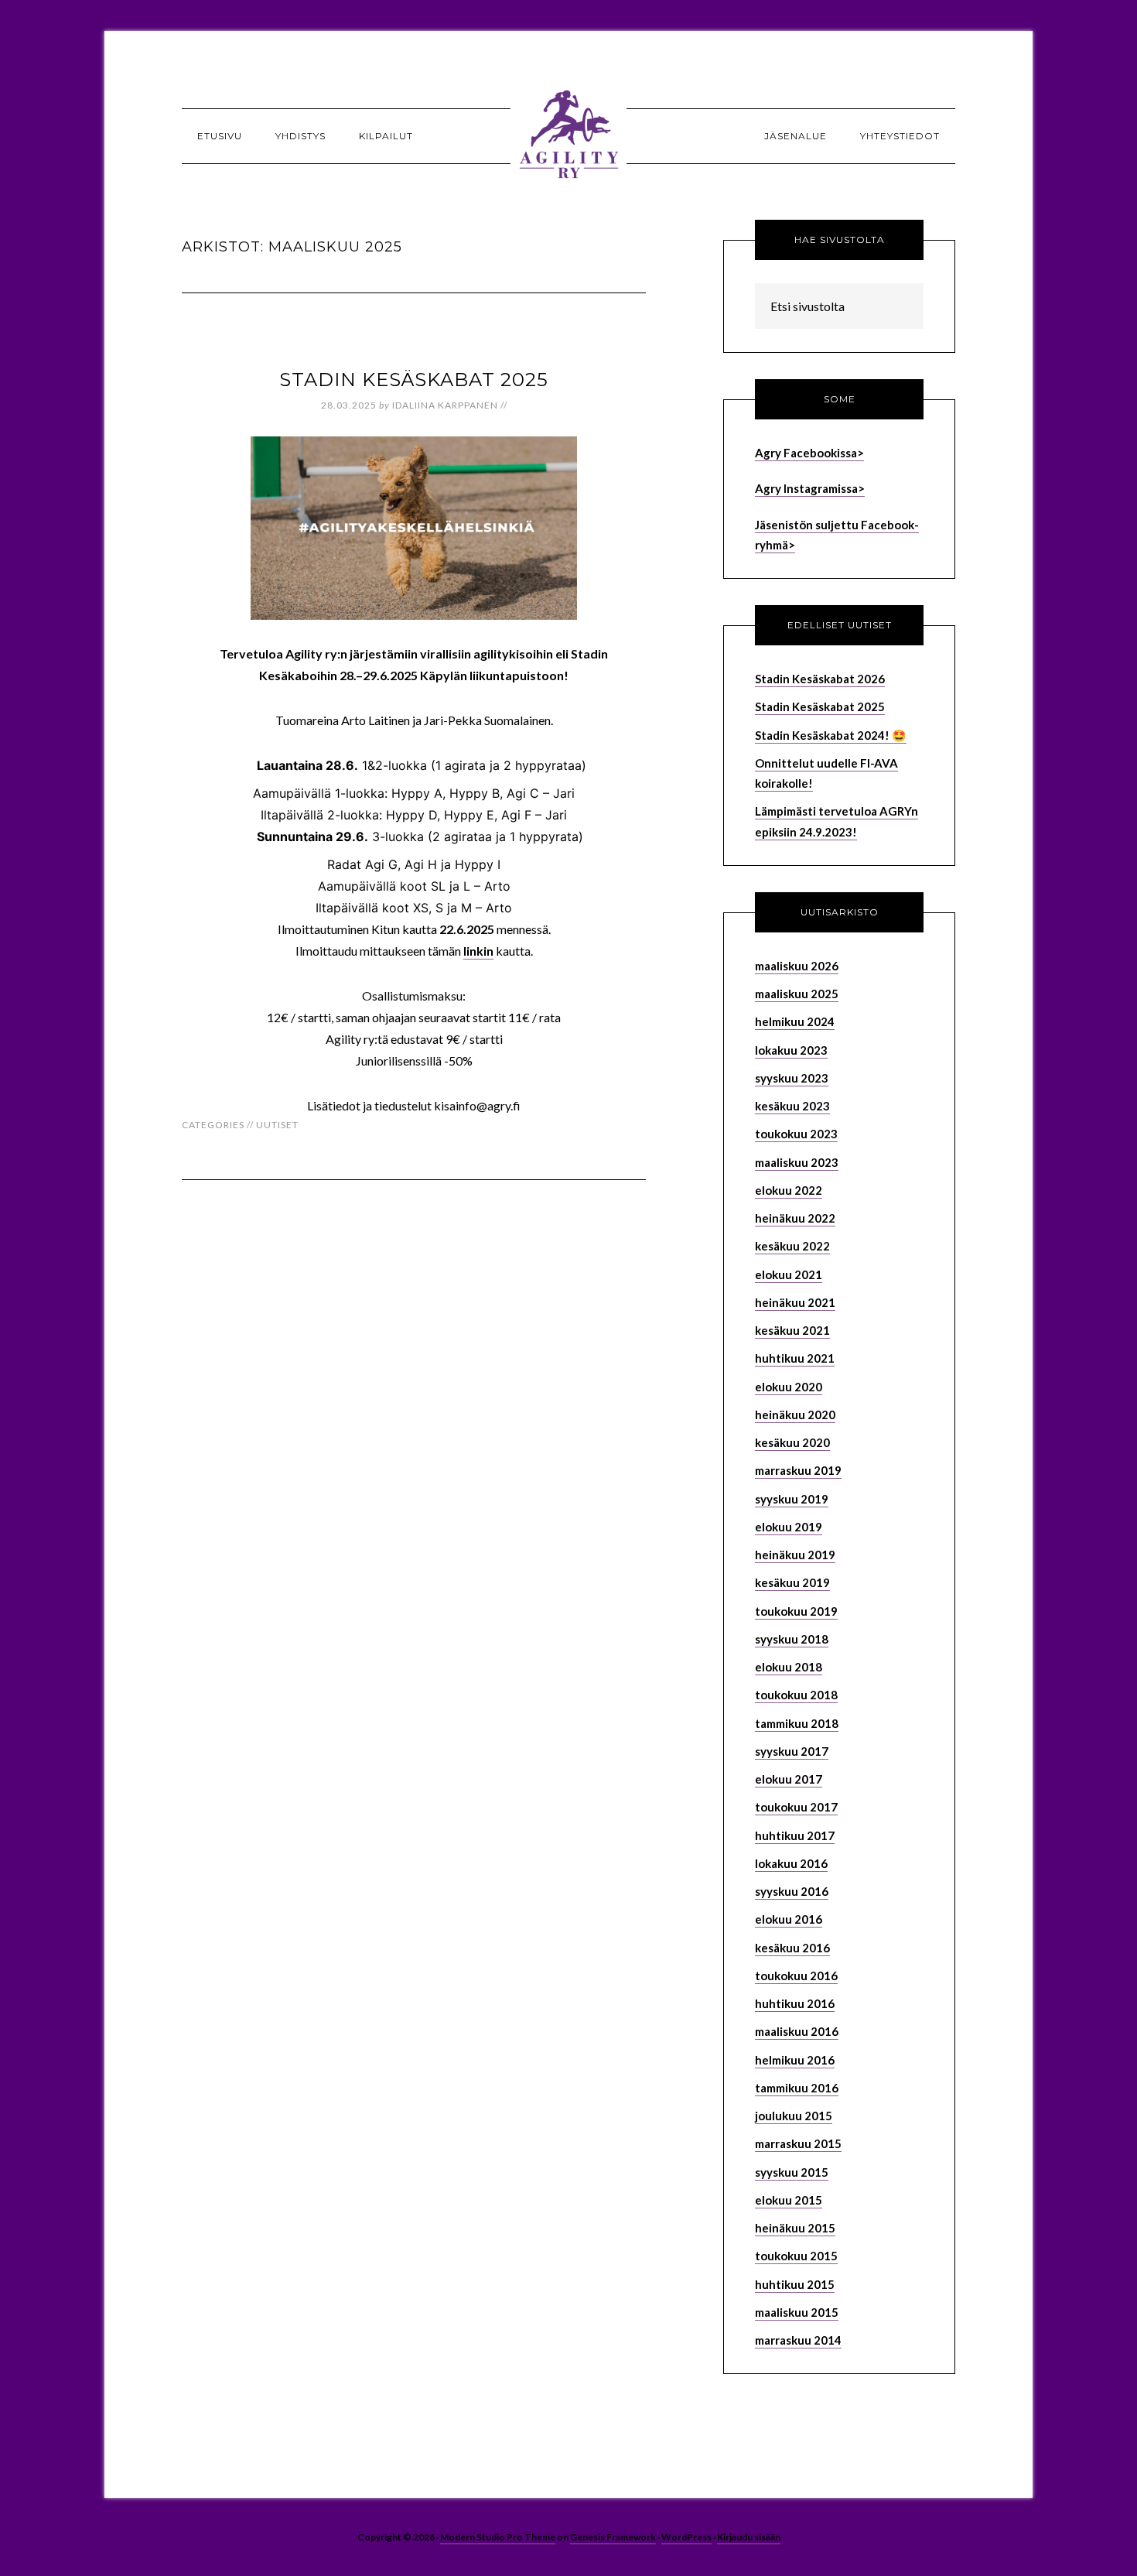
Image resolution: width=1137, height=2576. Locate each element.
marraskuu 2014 (798, 2340)
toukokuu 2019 (796, 1611)
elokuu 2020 (789, 1387)
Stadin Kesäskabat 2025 (414, 380)
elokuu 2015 (789, 2200)
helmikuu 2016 (795, 2060)
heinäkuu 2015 (795, 2228)
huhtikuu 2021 (795, 1358)
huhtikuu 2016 (795, 2003)
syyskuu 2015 (792, 2172)
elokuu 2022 (789, 1190)
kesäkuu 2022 (792, 1246)
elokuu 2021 (789, 1274)
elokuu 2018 (789, 1667)
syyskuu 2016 (792, 1891)
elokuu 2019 (789, 1527)
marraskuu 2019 (798, 1470)
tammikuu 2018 (797, 1723)
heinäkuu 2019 (795, 1555)
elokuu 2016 (789, 1919)
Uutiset (277, 1125)
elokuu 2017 (789, 1779)
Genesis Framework (613, 2537)
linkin (478, 951)
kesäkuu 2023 (792, 1106)
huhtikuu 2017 (795, 1835)
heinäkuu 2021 (795, 1302)
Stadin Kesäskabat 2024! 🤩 (831, 735)
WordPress (686, 2537)
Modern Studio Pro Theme (498, 2537)
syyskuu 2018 (792, 1639)
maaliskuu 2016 (797, 2031)
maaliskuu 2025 (797, 994)
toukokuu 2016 (796, 1976)
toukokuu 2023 (796, 1134)
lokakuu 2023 (791, 1050)
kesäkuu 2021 (792, 1330)
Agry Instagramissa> (810, 488)
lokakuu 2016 (791, 1863)
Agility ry (568, 135)
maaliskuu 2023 (797, 1162)
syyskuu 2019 (792, 1499)
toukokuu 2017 (796, 1807)
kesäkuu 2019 (792, 1582)
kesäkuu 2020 (792, 1442)
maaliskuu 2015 (797, 2312)
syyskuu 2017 (792, 1751)
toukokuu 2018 (796, 1695)
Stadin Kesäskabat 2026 (820, 679)
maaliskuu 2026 (797, 966)
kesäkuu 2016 (792, 1948)
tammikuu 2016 (797, 2088)
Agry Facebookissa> (809, 453)
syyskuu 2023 (792, 1078)
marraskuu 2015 (798, 2143)
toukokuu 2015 (796, 2256)
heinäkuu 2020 (795, 1415)
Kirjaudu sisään (749, 2537)
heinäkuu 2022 (795, 1218)
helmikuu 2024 (795, 1021)
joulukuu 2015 (794, 2116)
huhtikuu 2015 (795, 2284)
